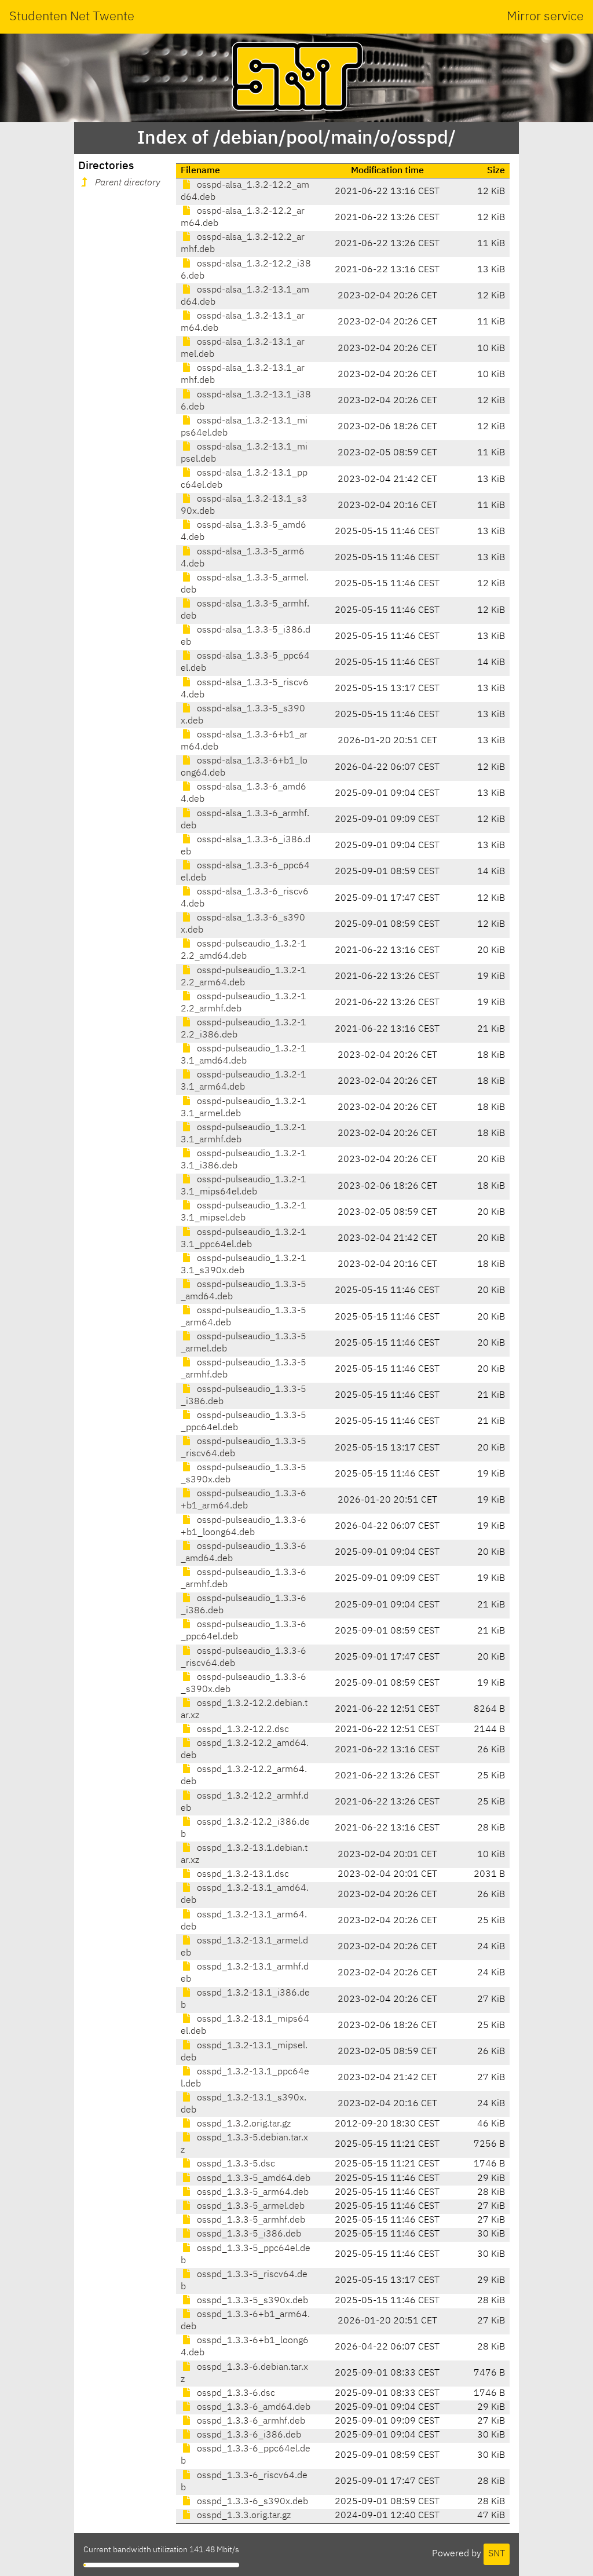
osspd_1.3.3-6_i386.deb (248, 2435)
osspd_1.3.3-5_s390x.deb (251, 2301)
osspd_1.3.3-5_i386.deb (248, 2234)
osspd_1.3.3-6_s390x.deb (251, 2502)
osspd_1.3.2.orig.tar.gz (243, 2124)
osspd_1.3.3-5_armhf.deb (250, 2220)
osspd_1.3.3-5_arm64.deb (252, 2193)
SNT (497, 2554)
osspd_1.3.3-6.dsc (235, 2394)
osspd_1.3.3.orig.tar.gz (243, 2516)
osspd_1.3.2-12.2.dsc (242, 1730)
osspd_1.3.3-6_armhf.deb (250, 2421)
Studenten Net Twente (72, 17)
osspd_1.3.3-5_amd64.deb (252, 2179)
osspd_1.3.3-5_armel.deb (250, 2206)
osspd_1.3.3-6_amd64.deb (252, 2407)
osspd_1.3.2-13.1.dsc (242, 1875)
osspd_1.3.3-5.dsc (235, 2164)
